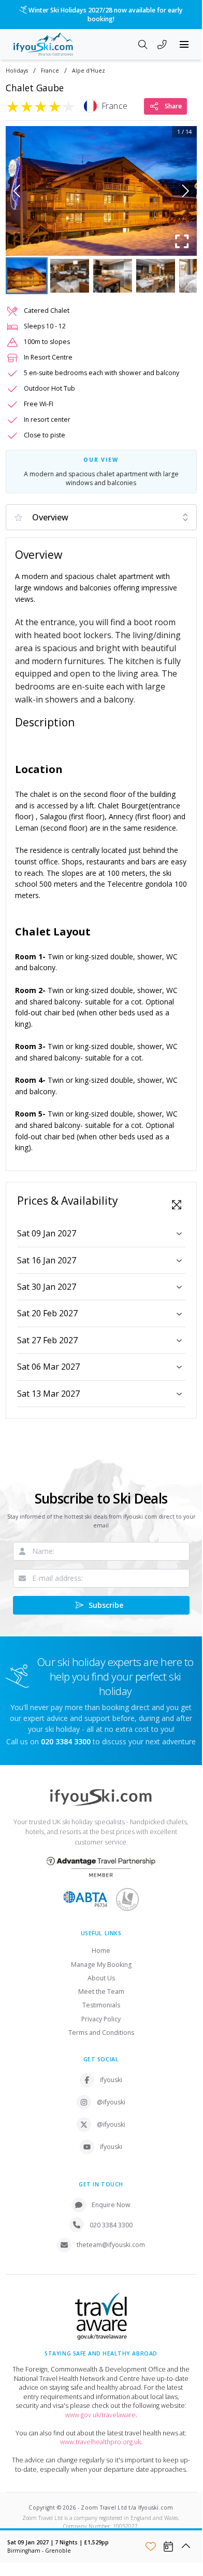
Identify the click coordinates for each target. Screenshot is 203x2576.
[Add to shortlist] (151, 2546)
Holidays (17, 71)
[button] (101, 191)
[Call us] (162, 46)
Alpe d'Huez (89, 71)
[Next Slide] (186, 191)
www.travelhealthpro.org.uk (100, 2442)
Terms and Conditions (101, 2033)
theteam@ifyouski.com (111, 2245)
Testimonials (101, 2005)
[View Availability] (168, 2546)
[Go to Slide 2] (70, 276)
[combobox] (101, 517)
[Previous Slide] (17, 191)
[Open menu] (184, 45)
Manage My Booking (101, 1965)
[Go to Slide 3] (113, 276)
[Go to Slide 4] (156, 276)
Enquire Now (111, 2205)
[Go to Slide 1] (27, 276)
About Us (101, 1978)
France (50, 71)
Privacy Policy (101, 2019)
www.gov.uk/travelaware (100, 2415)
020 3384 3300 (111, 2225)
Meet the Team (101, 1992)
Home (101, 1951)
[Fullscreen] (182, 241)
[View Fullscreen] (177, 1205)
